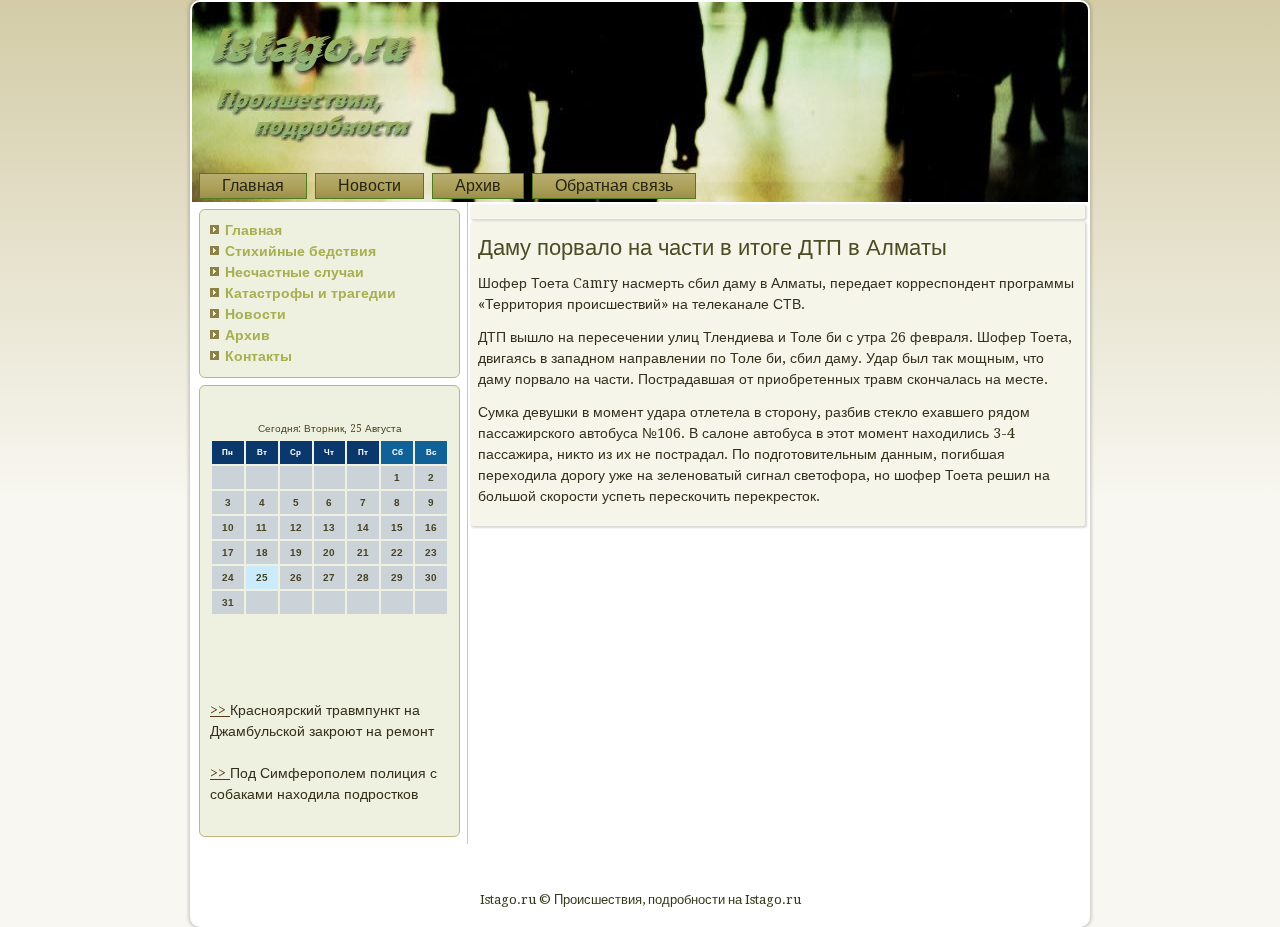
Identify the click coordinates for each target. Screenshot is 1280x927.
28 (363, 577)
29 (397, 577)
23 (431, 552)
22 (397, 552)
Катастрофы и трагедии (310, 293)
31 (228, 602)
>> (220, 710)
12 (296, 527)
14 (363, 527)
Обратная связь (614, 185)
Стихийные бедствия (300, 251)
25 (262, 577)
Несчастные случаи (294, 272)
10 (228, 527)
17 (228, 552)
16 (431, 527)
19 (296, 552)
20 (329, 552)
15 (397, 527)
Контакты (258, 356)
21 (363, 552)
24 (228, 577)
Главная (253, 185)
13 (329, 527)
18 (262, 552)
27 (329, 577)
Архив (478, 185)
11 (261, 527)
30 (431, 577)
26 (296, 577)
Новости (369, 185)
